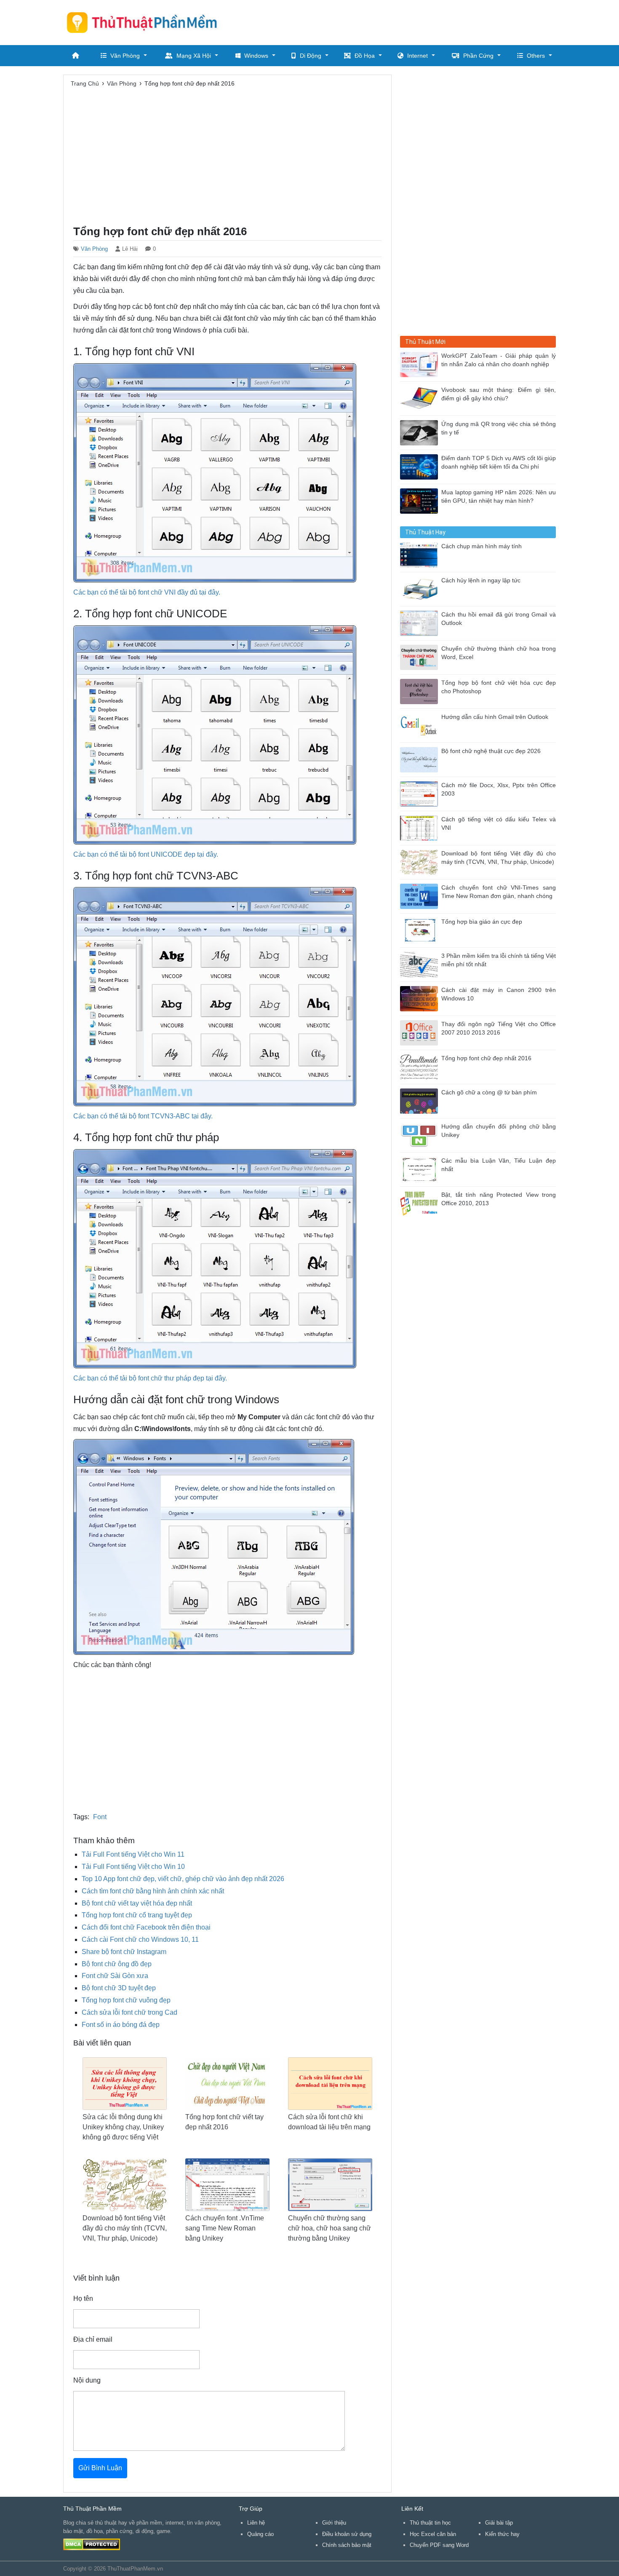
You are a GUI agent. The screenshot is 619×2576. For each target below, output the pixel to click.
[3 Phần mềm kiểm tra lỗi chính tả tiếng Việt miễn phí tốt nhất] (421, 964)
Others (536, 56)
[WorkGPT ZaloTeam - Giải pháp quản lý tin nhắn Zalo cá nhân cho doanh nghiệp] (421, 364)
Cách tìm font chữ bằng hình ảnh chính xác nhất (153, 1891)
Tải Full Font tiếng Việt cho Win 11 (133, 1854)
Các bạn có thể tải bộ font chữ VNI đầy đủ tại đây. (147, 592)
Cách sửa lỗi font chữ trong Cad (129, 2012)
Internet (418, 56)
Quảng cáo (260, 2534)
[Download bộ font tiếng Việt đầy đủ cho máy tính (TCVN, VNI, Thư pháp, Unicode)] (421, 862)
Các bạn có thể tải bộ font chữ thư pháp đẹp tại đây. (150, 1378)
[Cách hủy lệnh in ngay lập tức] (421, 588)
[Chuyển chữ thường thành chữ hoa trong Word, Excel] (421, 657)
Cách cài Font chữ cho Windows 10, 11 (140, 1939)
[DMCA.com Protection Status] (92, 2544)
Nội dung (87, 2380)
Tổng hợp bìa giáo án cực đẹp (482, 922)
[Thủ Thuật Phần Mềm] (145, 22)
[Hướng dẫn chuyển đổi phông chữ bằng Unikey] (421, 1135)
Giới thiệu (334, 2523)
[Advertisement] (403, 21)
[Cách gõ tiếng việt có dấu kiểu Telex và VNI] (421, 827)
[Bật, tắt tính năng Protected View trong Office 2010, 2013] (421, 1203)
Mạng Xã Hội (194, 56)
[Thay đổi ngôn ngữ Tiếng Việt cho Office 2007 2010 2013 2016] (421, 1032)
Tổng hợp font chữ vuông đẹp (126, 2000)
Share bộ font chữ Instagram (124, 1952)
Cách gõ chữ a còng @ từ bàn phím (489, 1092)
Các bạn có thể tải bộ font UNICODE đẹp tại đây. (146, 854)
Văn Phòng (125, 56)
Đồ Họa (365, 56)
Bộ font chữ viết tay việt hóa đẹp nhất (137, 1903)
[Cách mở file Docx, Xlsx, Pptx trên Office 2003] (421, 793)
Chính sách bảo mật (347, 2545)
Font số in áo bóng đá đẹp (121, 2025)
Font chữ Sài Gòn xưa (115, 1976)
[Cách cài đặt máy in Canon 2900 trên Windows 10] (421, 998)
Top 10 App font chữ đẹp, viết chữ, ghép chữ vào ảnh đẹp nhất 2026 (183, 1879)
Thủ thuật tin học (430, 2523)
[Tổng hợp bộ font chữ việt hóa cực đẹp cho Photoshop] (421, 691)
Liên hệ (256, 2523)
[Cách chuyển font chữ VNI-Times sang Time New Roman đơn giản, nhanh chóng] (421, 896)
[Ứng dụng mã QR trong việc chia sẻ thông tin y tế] (421, 432)
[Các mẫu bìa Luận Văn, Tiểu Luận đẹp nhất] (421, 1169)
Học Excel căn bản (433, 2534)
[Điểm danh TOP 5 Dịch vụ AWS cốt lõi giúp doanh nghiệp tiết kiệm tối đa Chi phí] (421, 466)
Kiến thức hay (502, 2534)
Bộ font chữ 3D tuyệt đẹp (119, 1988)
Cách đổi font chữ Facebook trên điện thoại (146, 1927)
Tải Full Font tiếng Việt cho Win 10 (133, 1867)
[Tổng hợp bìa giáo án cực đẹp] (421, 930)
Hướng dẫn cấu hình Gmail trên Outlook (495, 717)
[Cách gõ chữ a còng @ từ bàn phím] (421, 1100)
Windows (256, 56)
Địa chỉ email (93, 2339)
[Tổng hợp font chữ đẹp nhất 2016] (421, 1066)
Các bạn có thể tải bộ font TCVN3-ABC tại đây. (143, 1116)
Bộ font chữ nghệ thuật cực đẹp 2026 (491, 751)
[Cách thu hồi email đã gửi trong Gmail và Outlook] (421, 623)
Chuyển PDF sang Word (439, 2545)
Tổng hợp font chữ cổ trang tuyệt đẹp (137, 1915)
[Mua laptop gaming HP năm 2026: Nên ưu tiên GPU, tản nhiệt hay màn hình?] (421, 500)
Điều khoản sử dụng (347, 2534)
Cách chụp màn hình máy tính (482, 546)
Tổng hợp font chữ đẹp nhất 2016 (486, 1058)
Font (100, 1817)
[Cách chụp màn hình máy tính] (421, 554)
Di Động (311, 56)
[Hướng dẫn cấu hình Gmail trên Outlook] (421, 725)
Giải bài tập (499, 2523)
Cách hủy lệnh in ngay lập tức (481, 580)
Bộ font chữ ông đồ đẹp (117, 1964)
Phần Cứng (478, 56)
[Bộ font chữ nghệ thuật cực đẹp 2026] (421, 759)
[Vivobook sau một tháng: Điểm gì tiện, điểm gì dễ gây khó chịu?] (421, 398)
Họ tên (83, 2299)
